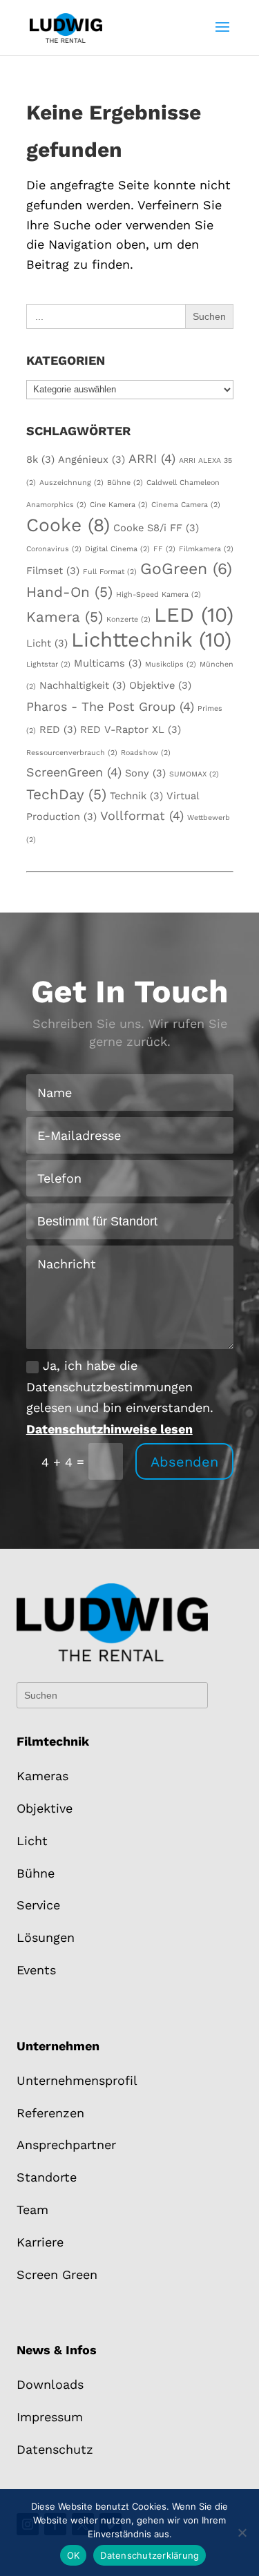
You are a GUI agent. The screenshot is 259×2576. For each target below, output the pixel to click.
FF (164, 549)
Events (36, 1970)
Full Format (110, 572)
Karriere (40, 2242)
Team (32, 2210)
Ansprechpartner (66, 2145)
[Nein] (242, 2532)
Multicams (108, 663)
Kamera (65, 617)
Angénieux (92, 459)
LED (194, 615)
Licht (47, 643)
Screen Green (57, 2274)
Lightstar (48, 664)
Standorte (47, 2177)
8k (40, 459)
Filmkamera (206, 549)
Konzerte (128, 619)
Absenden (184, 1462)
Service (38, 1905)
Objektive (160, 685)
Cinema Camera (186, 505)
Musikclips (171, 664)
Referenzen (50, 2113)
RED (58, 729)
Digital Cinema (117, 549)
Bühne (125, 483)
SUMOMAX (194, 774)
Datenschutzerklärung (150, 2555)
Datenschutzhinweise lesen (109, 1429)
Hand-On (69, 592)
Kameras (42, 1776)
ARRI (152, 458)
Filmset (53, 571)
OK (74, 2555)
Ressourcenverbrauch (72, 753)
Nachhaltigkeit (83, 685)
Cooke (68, 525)
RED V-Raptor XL (131, 729)
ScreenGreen (74, 772)
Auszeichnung (71, 483)
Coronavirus (54, 549)
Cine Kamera (119, 505)
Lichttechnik (151, 640)
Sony (145, 773)
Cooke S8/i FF (156, 528)
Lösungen (46, 1937)
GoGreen (186, 569)
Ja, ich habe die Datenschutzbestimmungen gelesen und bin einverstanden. (120, 1397)
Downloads (50, 2384)
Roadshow (146, 753)
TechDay (66, 794)
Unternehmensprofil (77, 2080)
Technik (136, 796)
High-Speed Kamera (159, 594)
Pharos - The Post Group (110, 706)
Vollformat (142, 815)
